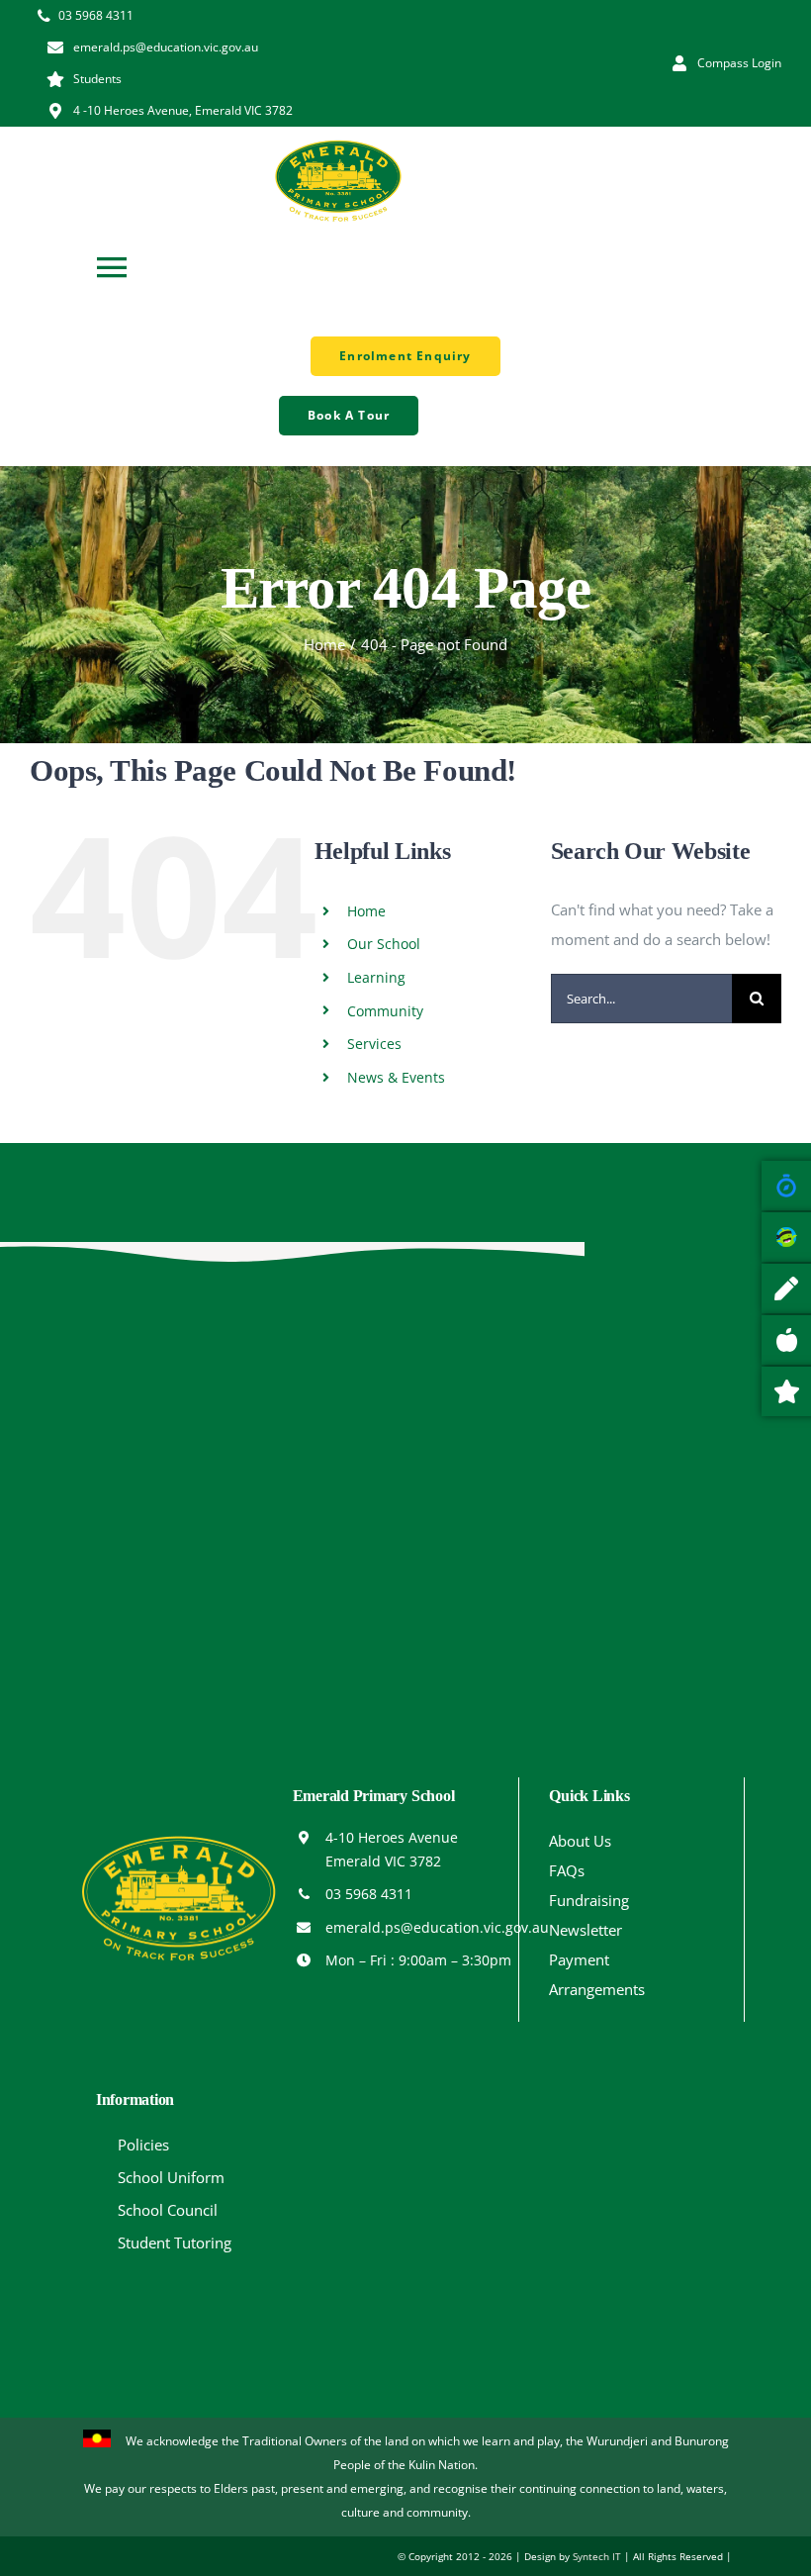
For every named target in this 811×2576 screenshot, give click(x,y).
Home (366, 911)
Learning (376, 977)
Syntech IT (597, 2556)
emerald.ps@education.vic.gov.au (437, 1927)
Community (385, 1011)
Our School (384, 944)
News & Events (396, 1077)
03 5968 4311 (369, 1894)
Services (374, 1044)
